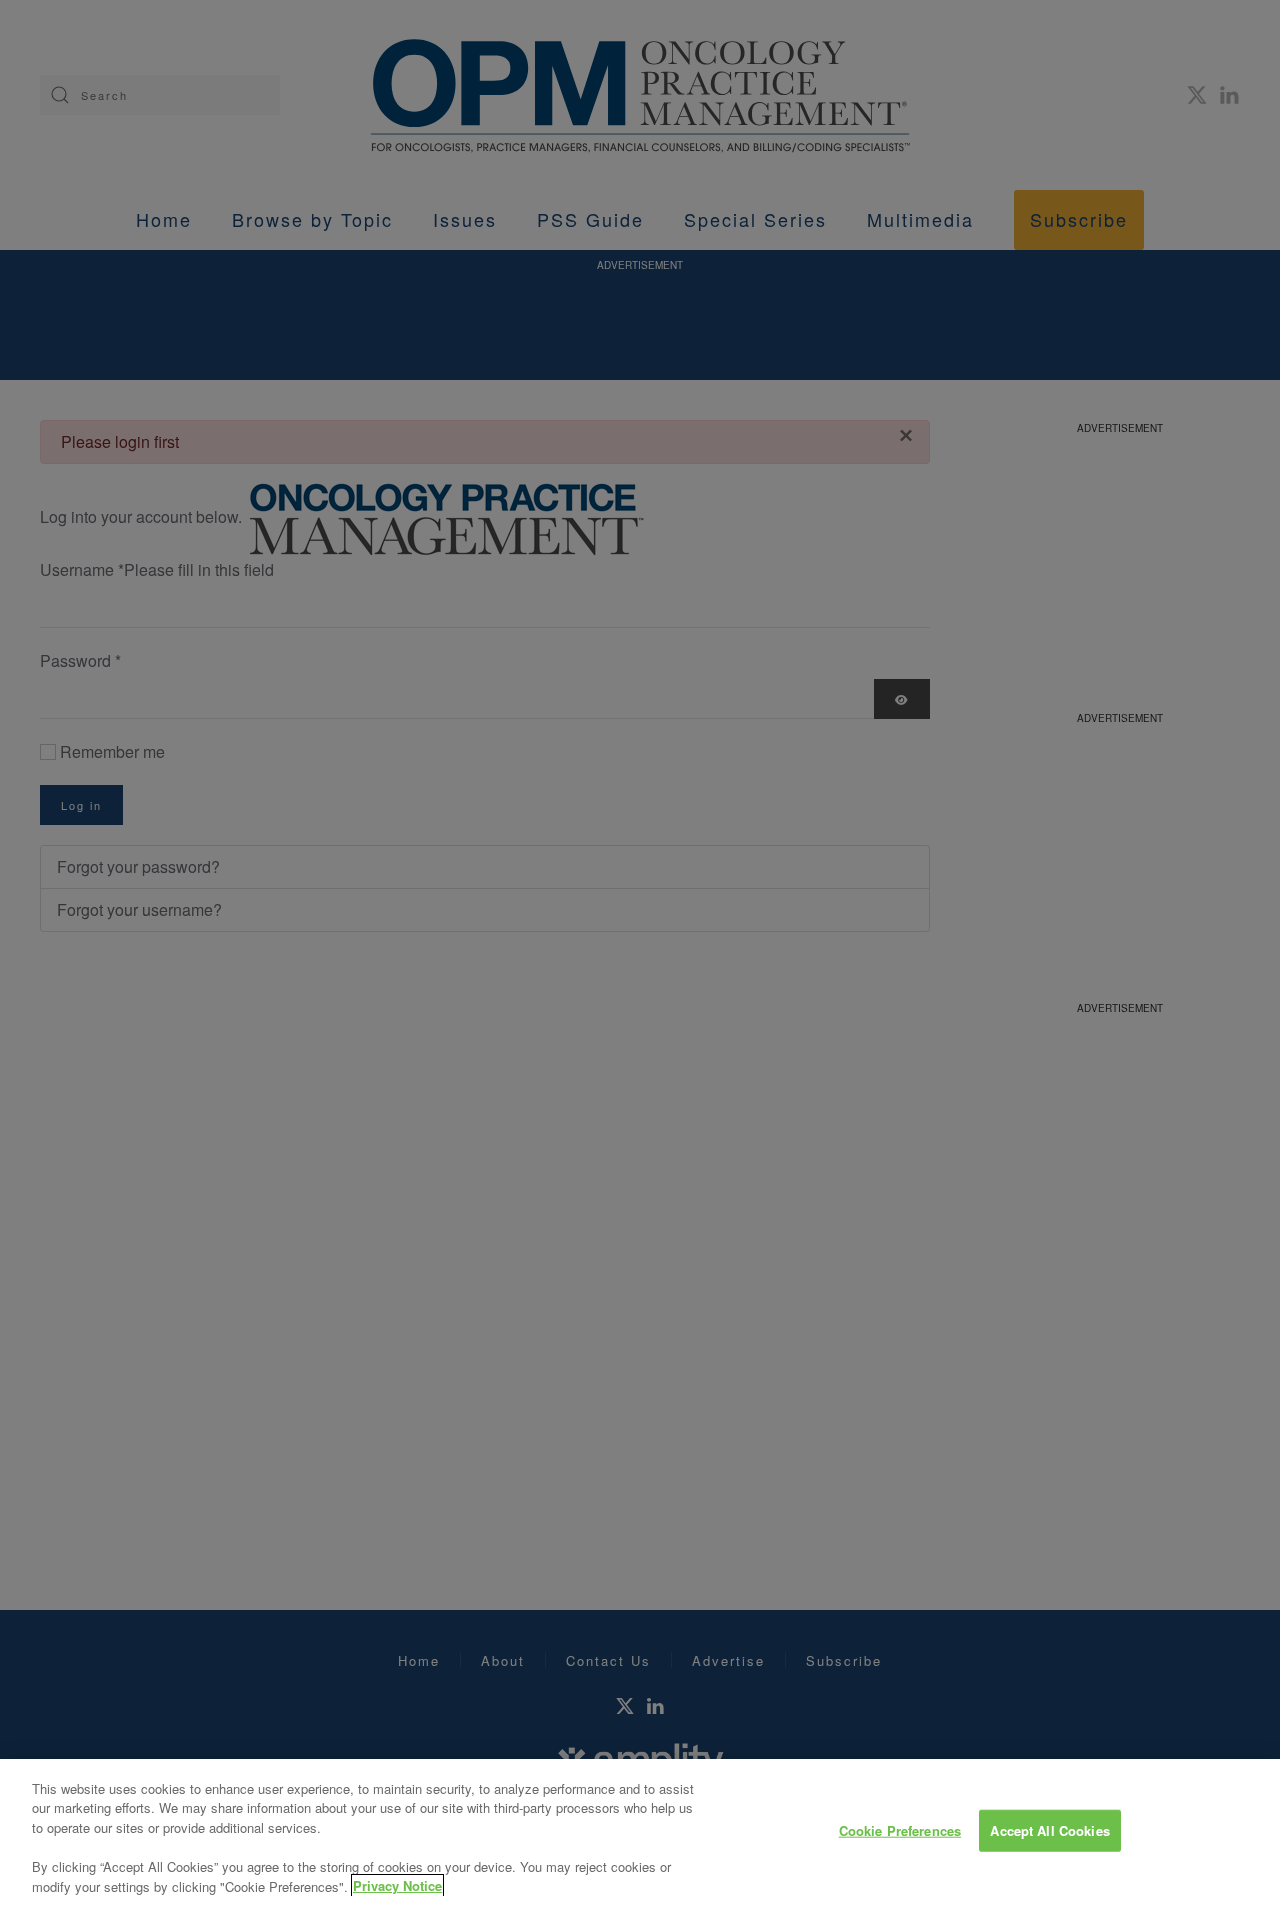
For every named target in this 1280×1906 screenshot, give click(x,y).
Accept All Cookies (1049, 1830)
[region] (640, 1832)
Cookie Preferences (900, 1830)
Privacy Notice (397, 1885)
